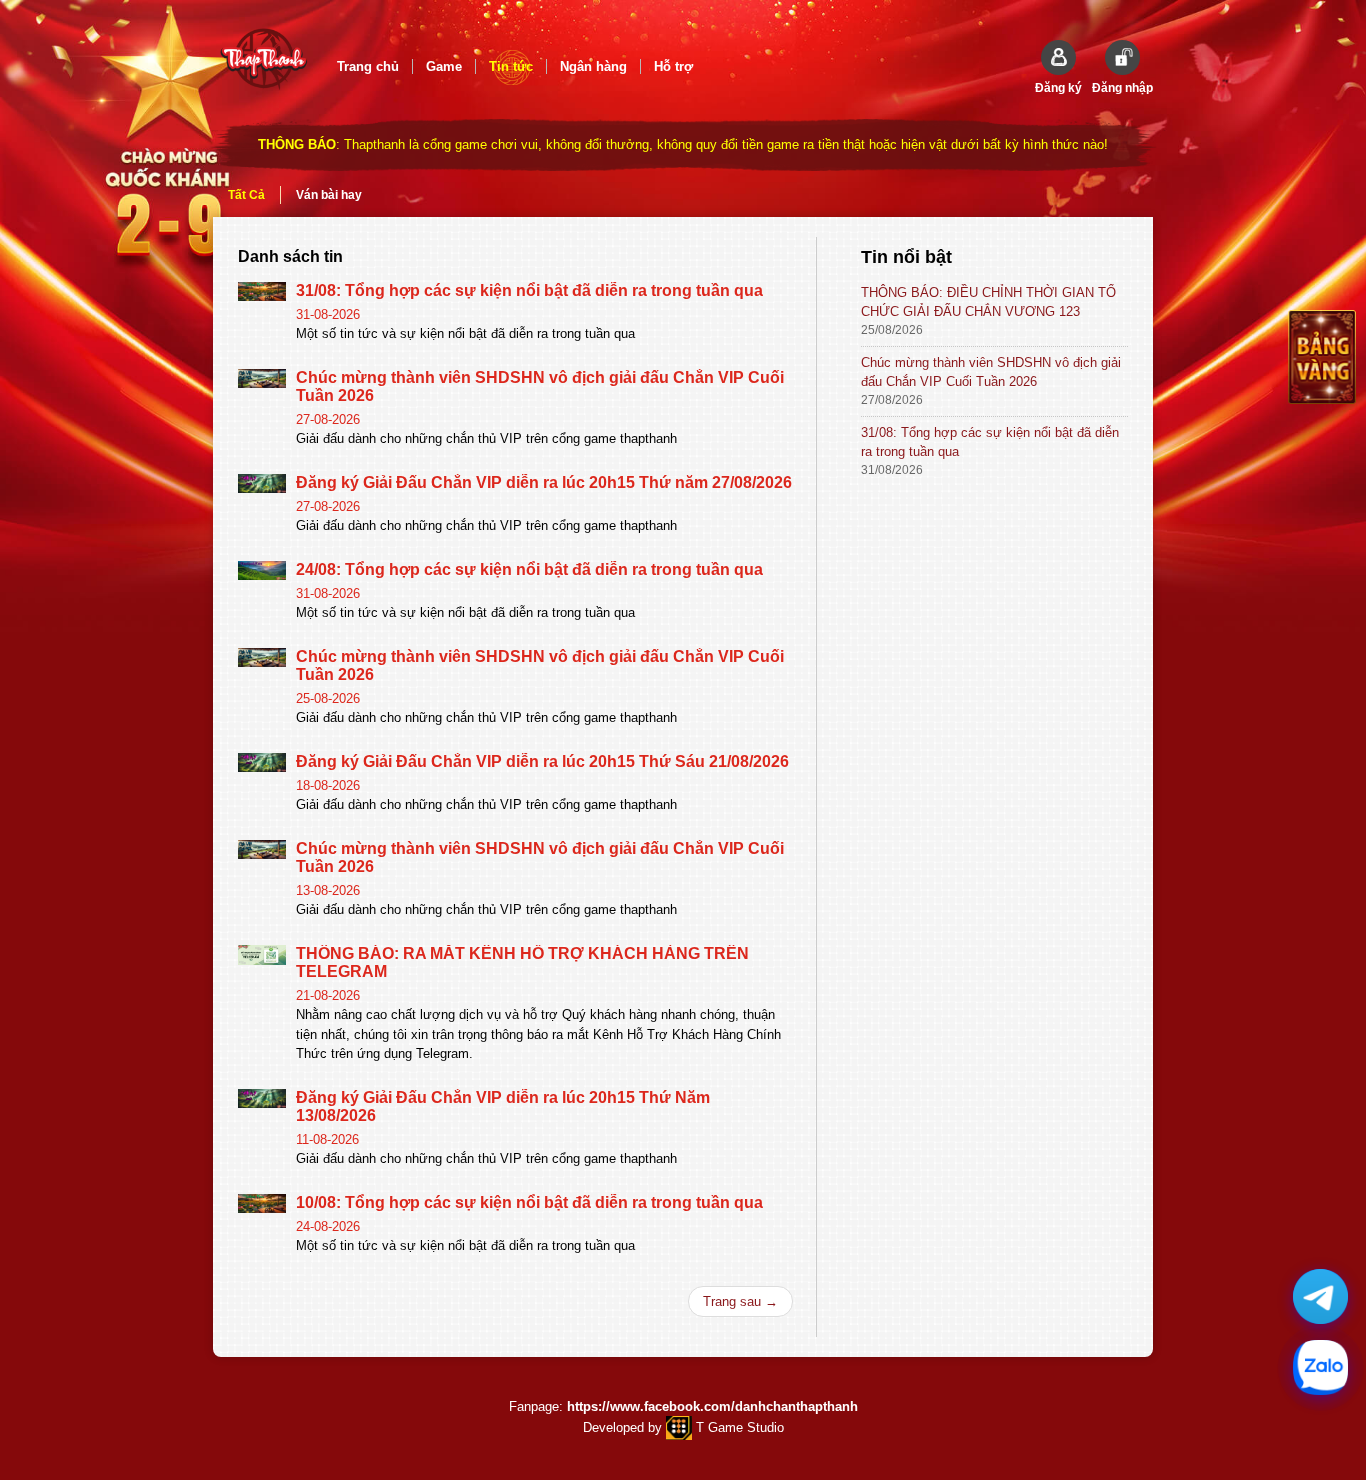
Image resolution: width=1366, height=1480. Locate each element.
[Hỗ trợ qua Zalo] (1320, 1367)
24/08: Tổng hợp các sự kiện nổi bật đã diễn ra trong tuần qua (529, 569)
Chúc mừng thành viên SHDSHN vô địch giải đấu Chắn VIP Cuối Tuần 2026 (991, 372)
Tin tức (511, 66)
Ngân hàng (593, 66)
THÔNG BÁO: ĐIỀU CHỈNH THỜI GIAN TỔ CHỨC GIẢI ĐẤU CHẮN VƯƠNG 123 (988, 302)
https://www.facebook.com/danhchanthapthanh (712, 1406)
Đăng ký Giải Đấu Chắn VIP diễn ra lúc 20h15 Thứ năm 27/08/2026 (544, 482)
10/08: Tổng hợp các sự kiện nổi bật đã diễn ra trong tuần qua (529, 1202)
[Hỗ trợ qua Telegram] (1320, 1296)
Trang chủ (368, 66)
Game (444, 66)
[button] (1058, 67)
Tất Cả (246, 195)
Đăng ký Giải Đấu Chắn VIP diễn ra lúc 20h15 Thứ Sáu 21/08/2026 (542, 761)
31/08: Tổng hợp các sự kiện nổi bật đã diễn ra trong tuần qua (529, 290)
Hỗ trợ (673, 66)
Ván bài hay (329, 195)
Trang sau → (740, 1301)
